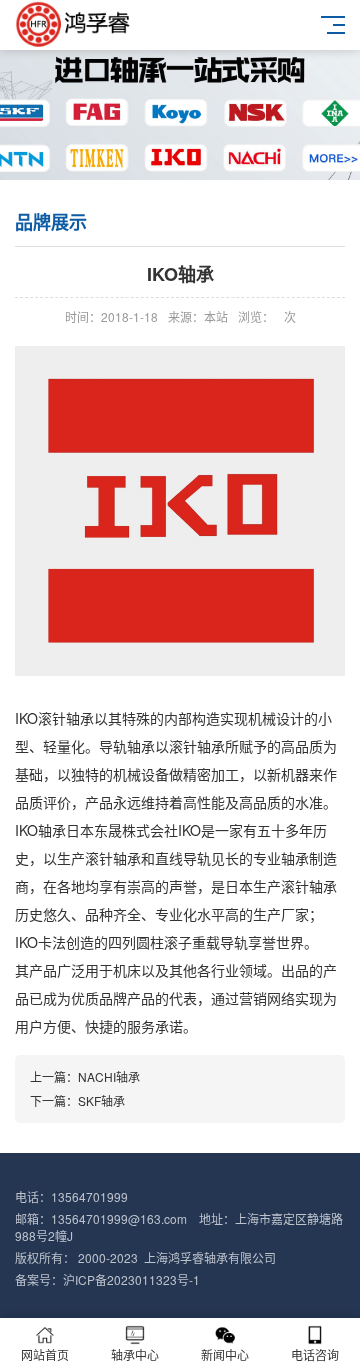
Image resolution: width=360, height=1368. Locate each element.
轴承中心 (135, 1354)
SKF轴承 (101, 1100)
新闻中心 (225, 1354)
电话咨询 (315, 1354)
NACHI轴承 (109, 1076)
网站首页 (45, 1354)
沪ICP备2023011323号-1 (131, 1279)
